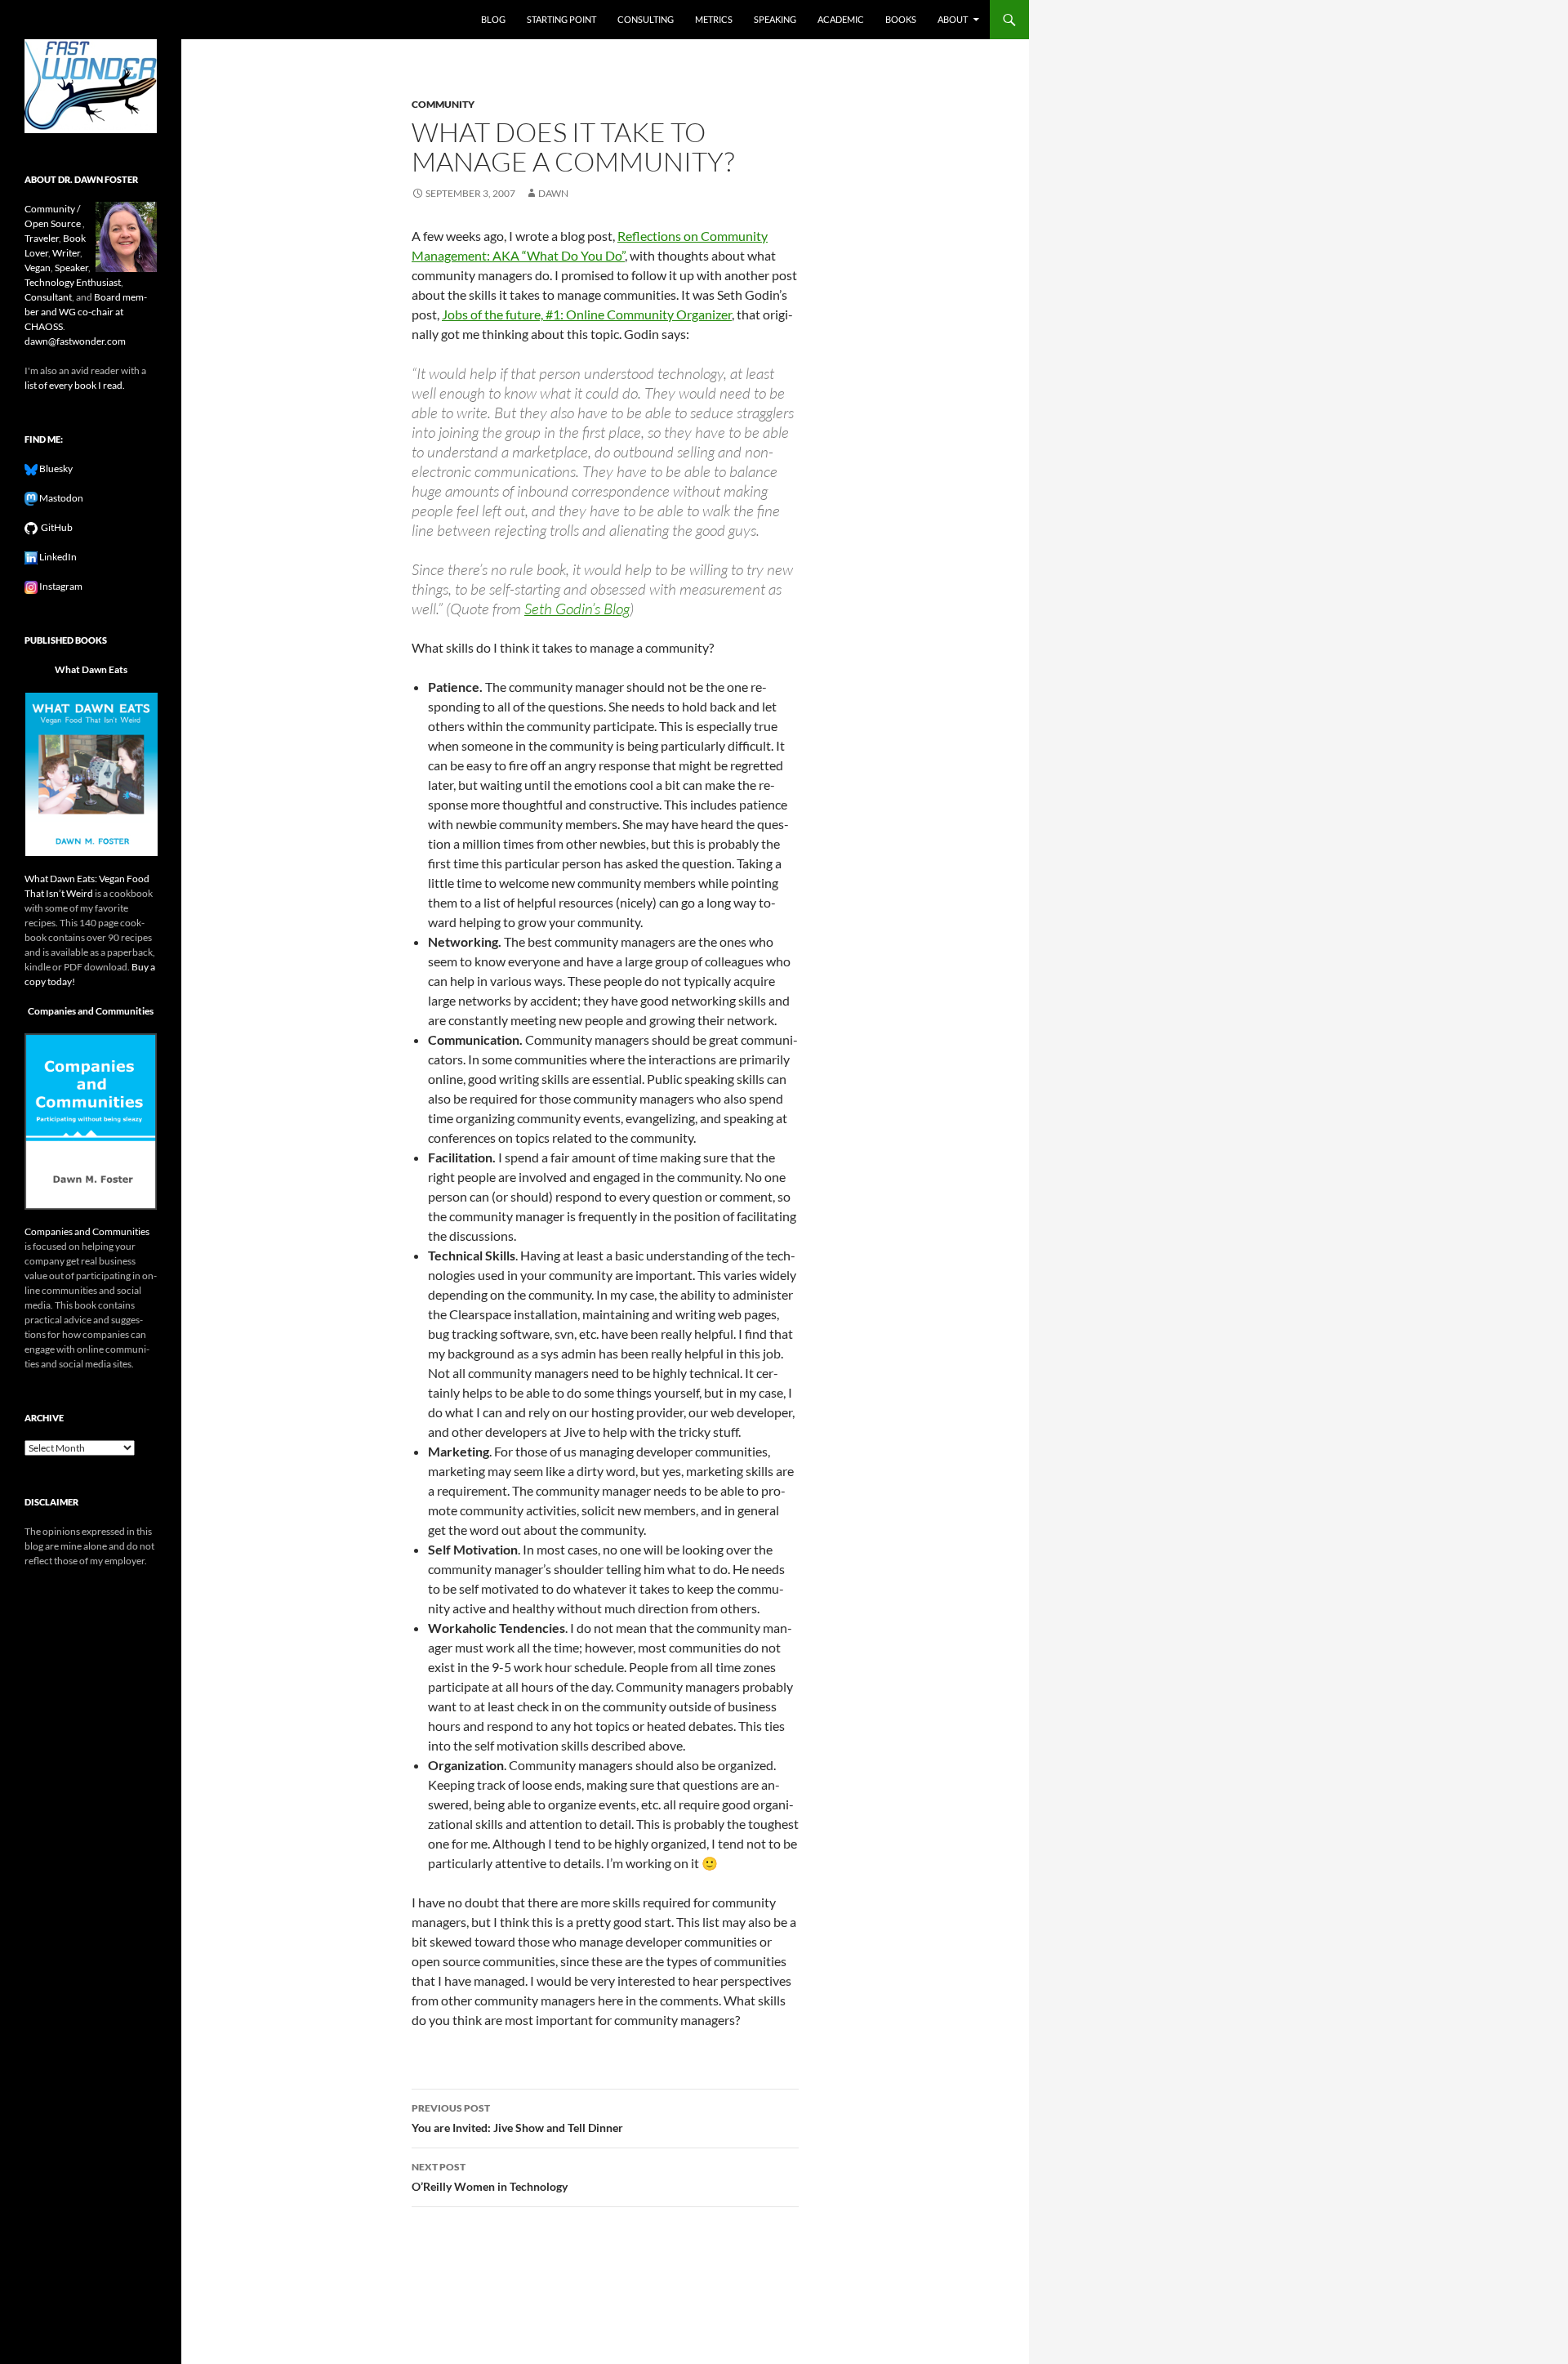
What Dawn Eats (91, 669)
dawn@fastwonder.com (75, 341)
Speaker (71, 268)
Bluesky (55, 468)
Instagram (60, 586)
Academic (841, 19)
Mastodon (60, 498)
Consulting (646, 19)
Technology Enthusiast (73, 282)
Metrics (714, 19)
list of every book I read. (75, 385)
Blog (493, 19)
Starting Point (561, 19)
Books (901, 19)
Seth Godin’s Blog (577, 609)
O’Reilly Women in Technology (490, 2177)
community (443, 104)
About (953, 19)
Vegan (38, 268)
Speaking (775, 19)
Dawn (553, 193)
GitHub (55, 527)
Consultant (48, 297)
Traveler (42, 238)
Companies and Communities (91, 1011)
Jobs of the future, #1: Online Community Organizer (587, 314)
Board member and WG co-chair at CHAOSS (86, 312)
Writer (66, 253)
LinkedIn (57, 557)
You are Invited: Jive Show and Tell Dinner (517, 2118)
